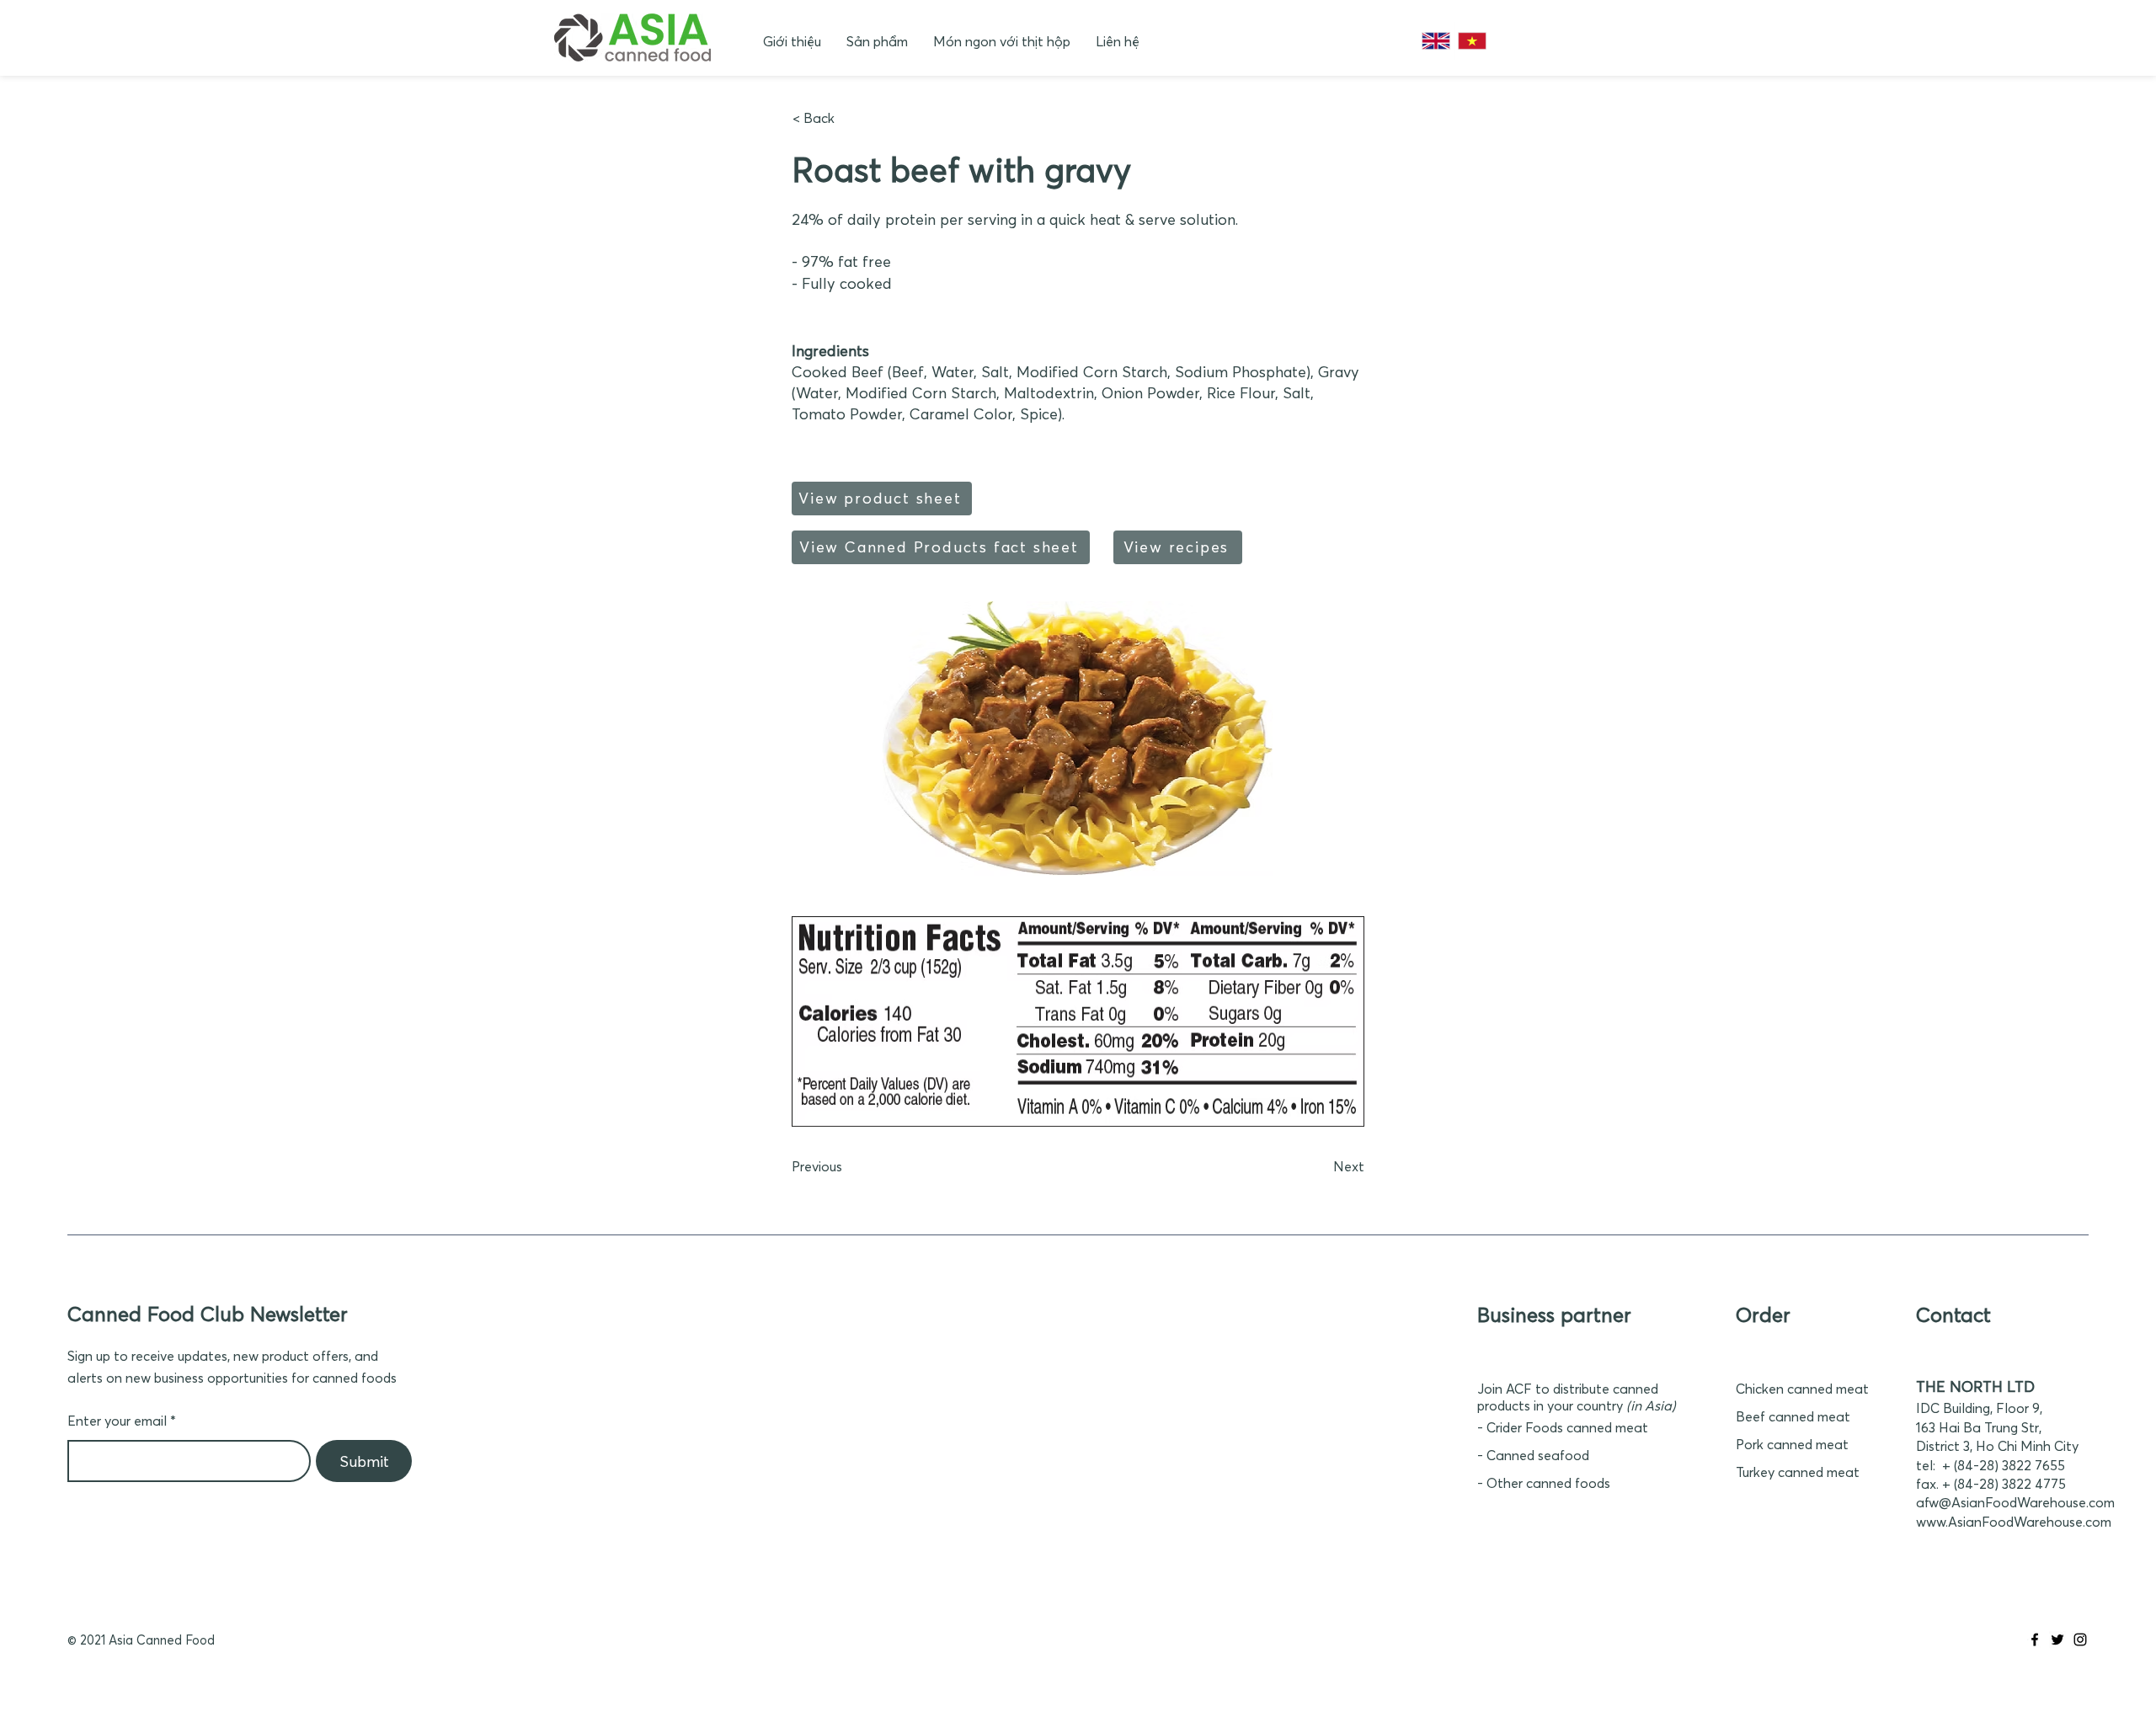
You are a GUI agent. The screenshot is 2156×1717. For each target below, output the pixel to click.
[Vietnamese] (1472, 41)
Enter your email (117, 1421)
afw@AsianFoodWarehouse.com (2015, 1502)
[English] (1436, 41)
